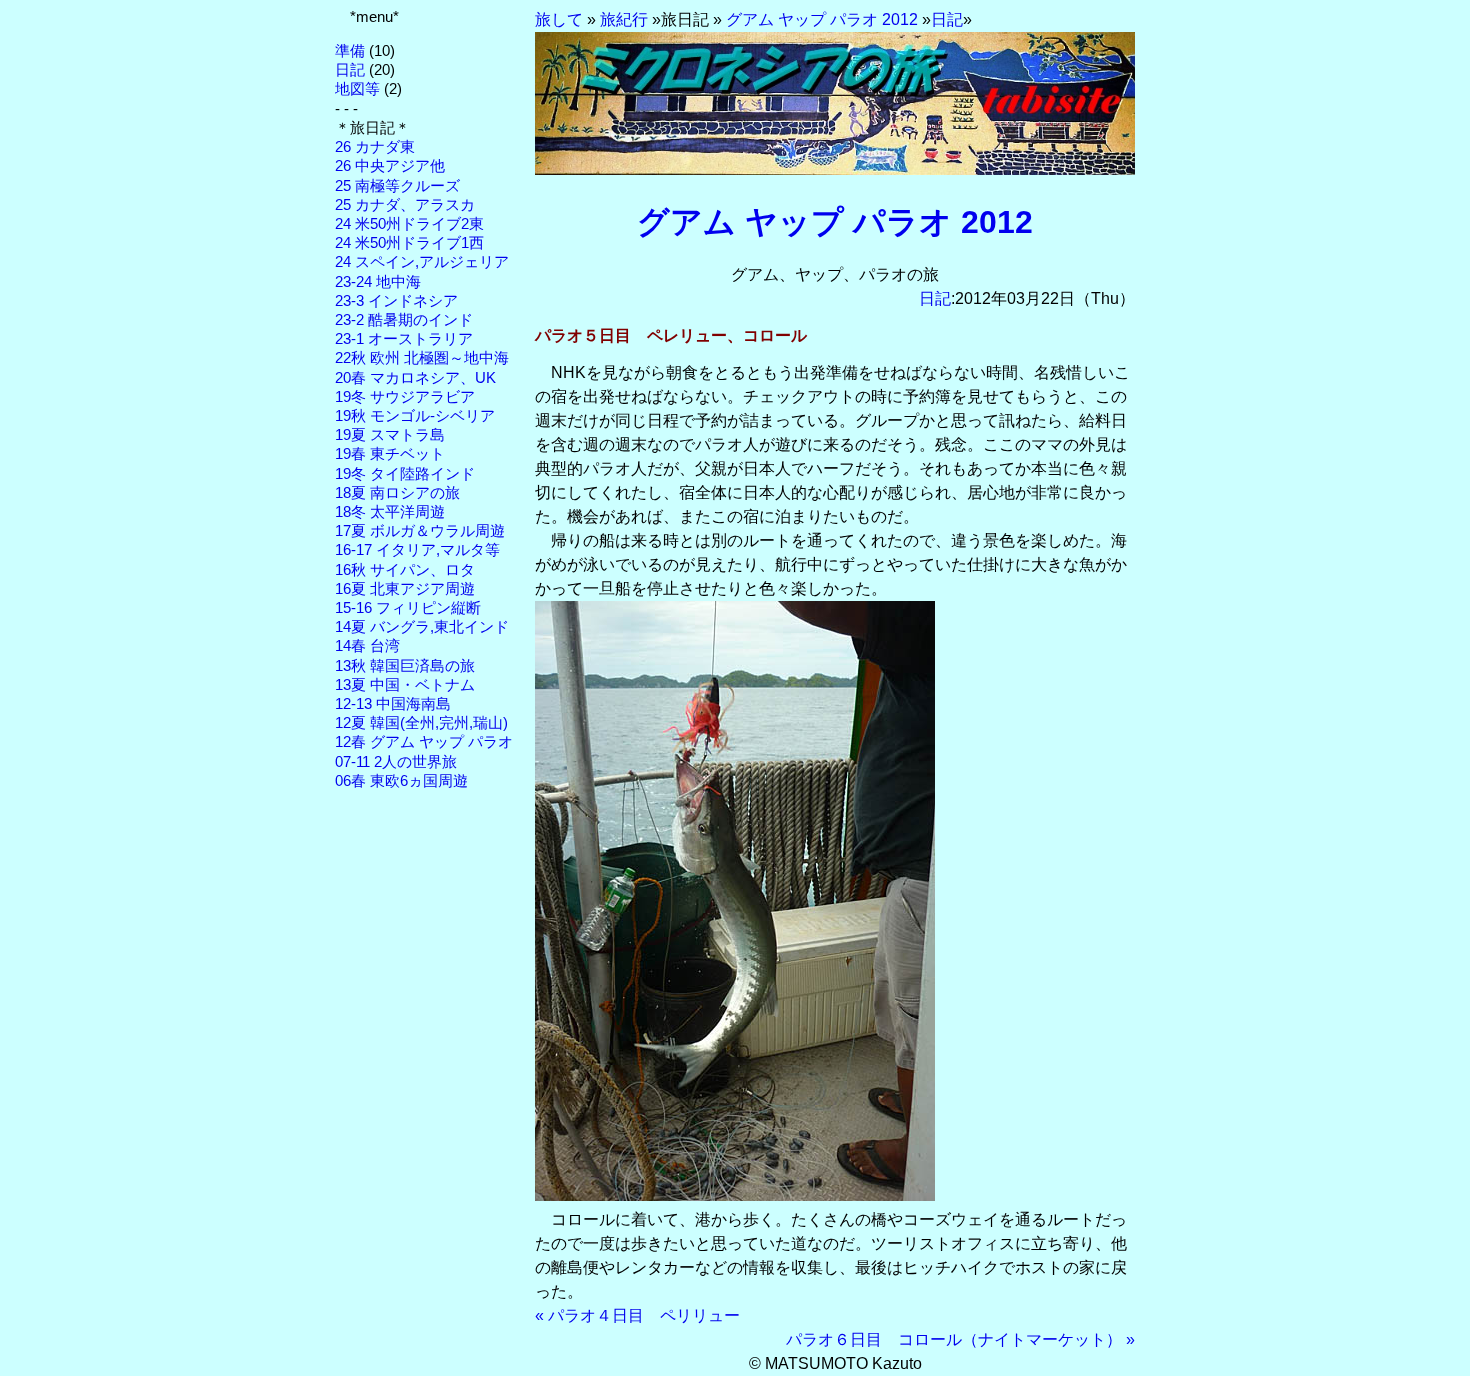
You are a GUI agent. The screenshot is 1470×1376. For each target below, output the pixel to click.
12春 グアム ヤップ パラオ (424, 742)
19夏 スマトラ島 (390, 435)
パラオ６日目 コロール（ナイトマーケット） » (960, 1339)
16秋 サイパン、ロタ (405, 570)
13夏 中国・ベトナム (405, 685)
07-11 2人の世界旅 (396, 762)
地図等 (357, 89)
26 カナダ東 (375, 147)
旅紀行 (624, 19)
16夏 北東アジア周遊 (405, 589)
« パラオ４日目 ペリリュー (637, 1315)
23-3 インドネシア (396, 301)
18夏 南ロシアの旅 (397, 493)
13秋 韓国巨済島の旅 (405, 666)
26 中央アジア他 (390, 166)
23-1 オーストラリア (404, 339)
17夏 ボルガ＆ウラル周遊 (420, 531)
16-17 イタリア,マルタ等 (417, 550)
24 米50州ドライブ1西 (409, 243)
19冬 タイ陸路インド (405, 474)
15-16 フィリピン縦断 (408, 608)
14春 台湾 (367, 646)
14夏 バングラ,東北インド (422, 627)
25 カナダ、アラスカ (405, 205)
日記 (350, 70)
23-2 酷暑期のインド (404, 320)
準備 (350, 51)
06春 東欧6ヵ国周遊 (401, 781)
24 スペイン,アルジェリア (422, 262)
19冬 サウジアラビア (405, 397)
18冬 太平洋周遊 (390, 512)
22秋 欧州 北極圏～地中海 (422, 358)
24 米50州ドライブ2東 (409, 224)
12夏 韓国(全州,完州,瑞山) (421, 723)
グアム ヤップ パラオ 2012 (822, 19)
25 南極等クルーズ (397, 186)
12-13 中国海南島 (393, 704)
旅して (559, 19)
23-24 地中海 (378, 282)
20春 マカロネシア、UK (415, 378)
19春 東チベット (390, 454)
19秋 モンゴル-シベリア (415, 416)
